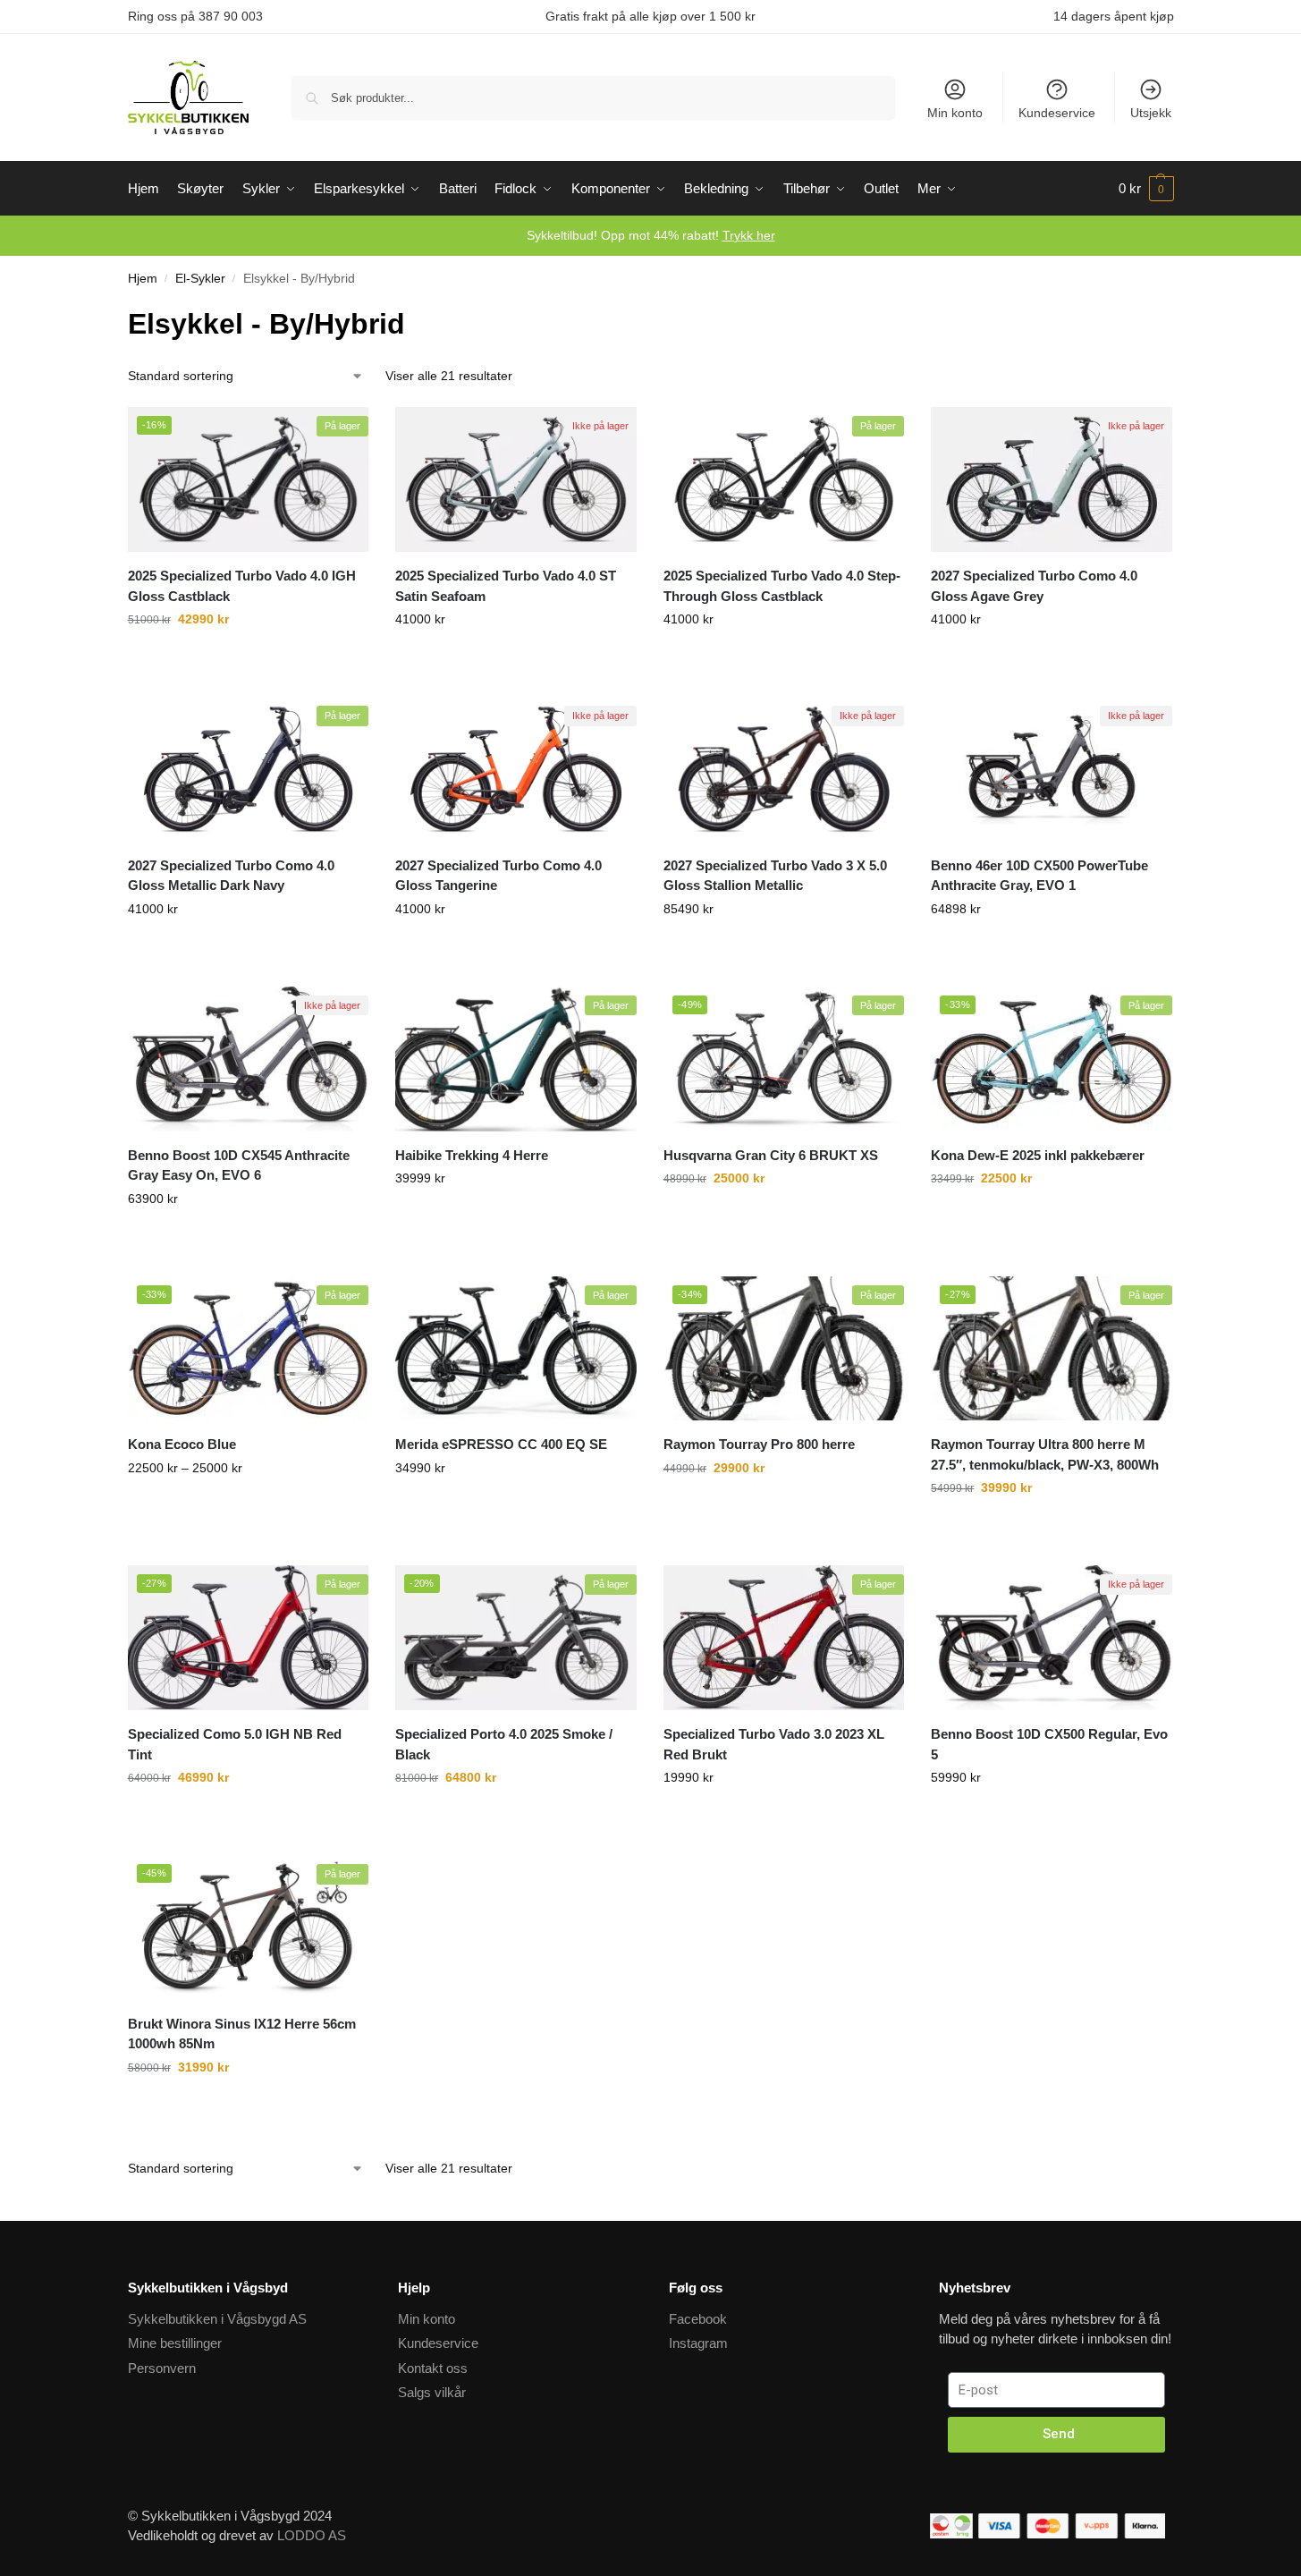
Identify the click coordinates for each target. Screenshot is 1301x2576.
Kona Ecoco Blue (182, 1444)
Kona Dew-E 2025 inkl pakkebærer (1038, 1155)
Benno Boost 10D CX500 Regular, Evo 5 (1049, 1744)
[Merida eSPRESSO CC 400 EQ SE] (516, 1349)
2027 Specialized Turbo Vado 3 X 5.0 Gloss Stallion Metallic (775, 876)
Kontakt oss (433, 2368)
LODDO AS (312, 2535)
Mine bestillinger (175, 2343)
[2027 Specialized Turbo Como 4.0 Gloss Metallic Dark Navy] (249, 769)
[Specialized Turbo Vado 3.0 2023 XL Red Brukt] (784, 1638)
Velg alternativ (248, 679)
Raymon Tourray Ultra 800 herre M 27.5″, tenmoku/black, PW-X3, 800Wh (1045, 1454)
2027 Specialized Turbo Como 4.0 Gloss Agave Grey (1034, 586)
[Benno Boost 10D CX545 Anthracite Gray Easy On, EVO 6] (249, 1059)
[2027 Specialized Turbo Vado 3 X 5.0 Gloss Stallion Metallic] (784, 769)
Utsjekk (1151, 113)
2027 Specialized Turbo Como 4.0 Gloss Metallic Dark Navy (231, 876)
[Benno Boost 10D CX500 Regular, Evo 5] (1052, 1638)
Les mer (1052, 969)
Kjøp (784, 1238)
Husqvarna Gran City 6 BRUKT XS (771, 1155)
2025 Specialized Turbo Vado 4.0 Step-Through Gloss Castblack (782, 586)
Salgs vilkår (432, 2392)
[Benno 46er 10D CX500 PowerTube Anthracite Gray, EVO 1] (1052, 769)
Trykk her (749, 235)
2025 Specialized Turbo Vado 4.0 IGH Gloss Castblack (242, 586)
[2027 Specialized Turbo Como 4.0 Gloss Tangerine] (516, 769)
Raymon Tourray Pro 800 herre (759, 1444)
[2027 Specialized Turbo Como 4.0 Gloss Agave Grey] (1052, 479)
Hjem (143, 279)
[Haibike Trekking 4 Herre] (516, 1059)
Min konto (955, 113)
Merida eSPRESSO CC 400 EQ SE (501, 1444)
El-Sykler (200, 279)
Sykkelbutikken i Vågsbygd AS (217, 2319)
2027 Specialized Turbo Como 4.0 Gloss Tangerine (498, 876)
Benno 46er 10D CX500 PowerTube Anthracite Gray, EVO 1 (1039, 876)
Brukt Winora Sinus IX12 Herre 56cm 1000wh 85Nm (242, 2034)
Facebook (698, 2319)
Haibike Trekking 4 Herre (472, 1155)
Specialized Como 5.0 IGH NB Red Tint (235, 1744)
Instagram (698, 2343)
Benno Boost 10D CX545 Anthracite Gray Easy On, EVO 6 (239, 1165)
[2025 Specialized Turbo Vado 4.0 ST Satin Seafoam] (516, 479)
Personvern (162, 2368)
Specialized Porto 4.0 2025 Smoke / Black (504, 1744)
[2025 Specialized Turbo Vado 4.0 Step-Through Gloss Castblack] (784, 479)
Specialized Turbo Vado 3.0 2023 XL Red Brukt (774, 1744)
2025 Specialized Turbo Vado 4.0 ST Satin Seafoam (506, 586)
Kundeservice (1057, 113)
